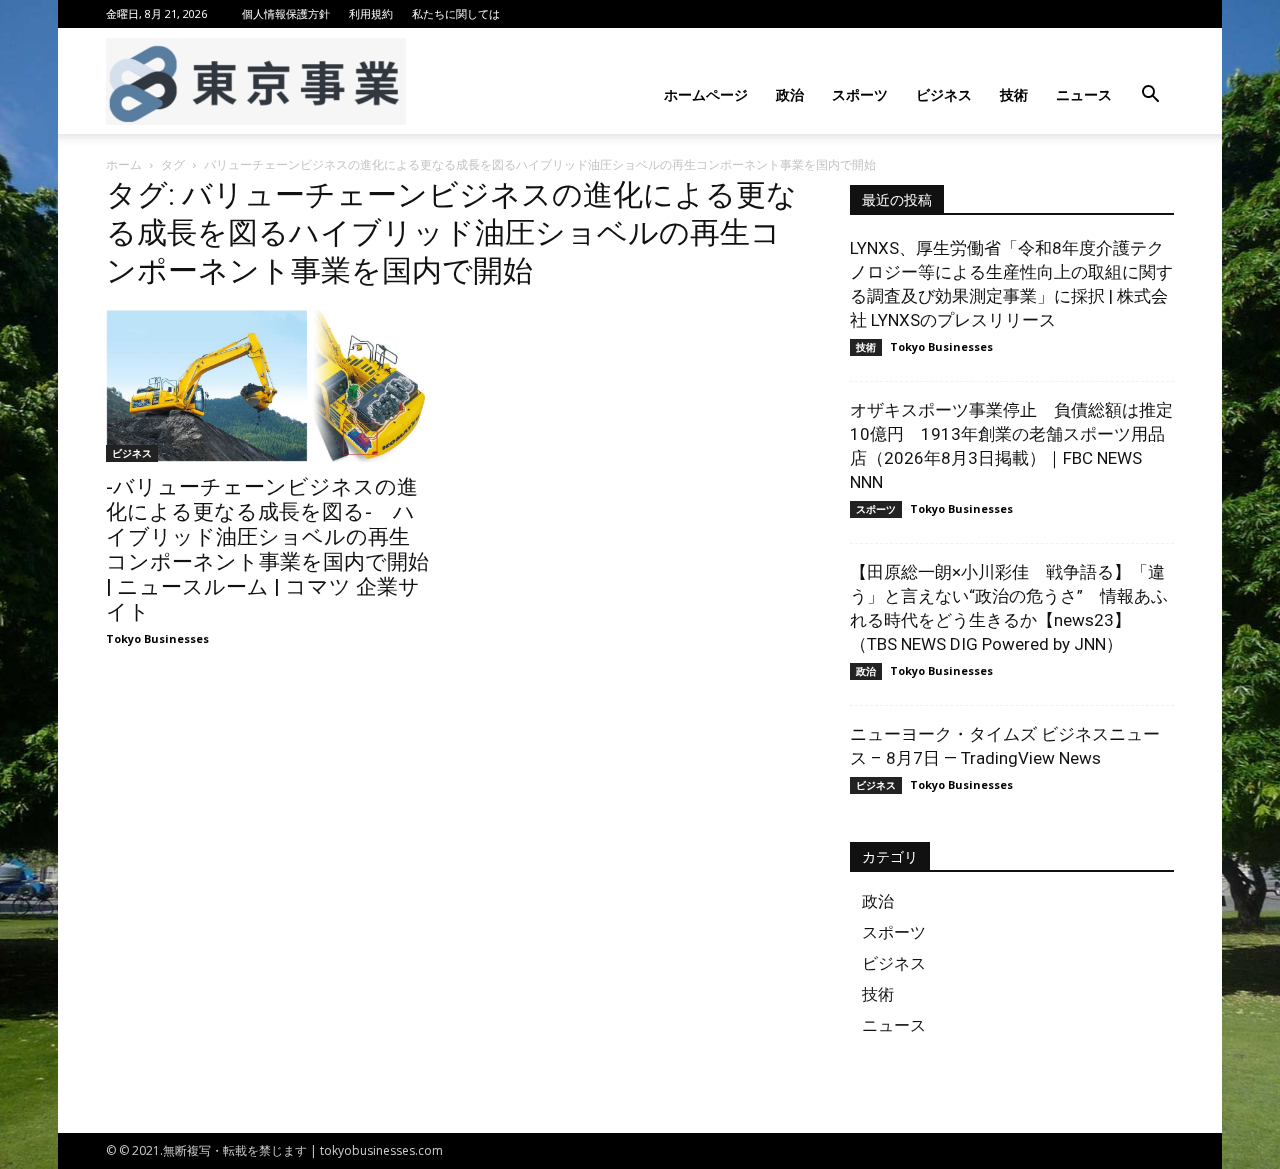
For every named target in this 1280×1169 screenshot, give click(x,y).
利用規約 (371, 13)
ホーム (124, 164)
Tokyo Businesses (157, 638)
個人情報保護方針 (286, 13)
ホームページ (706, 94)
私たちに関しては (456, 13)
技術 (1014, 94)
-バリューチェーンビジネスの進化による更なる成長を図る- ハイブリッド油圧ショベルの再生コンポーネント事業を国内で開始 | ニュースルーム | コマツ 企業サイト (267, 549)
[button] (1150, 96)
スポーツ (860, 94)
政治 (790, 94)
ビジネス (944, 94)
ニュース (1084, 94)
